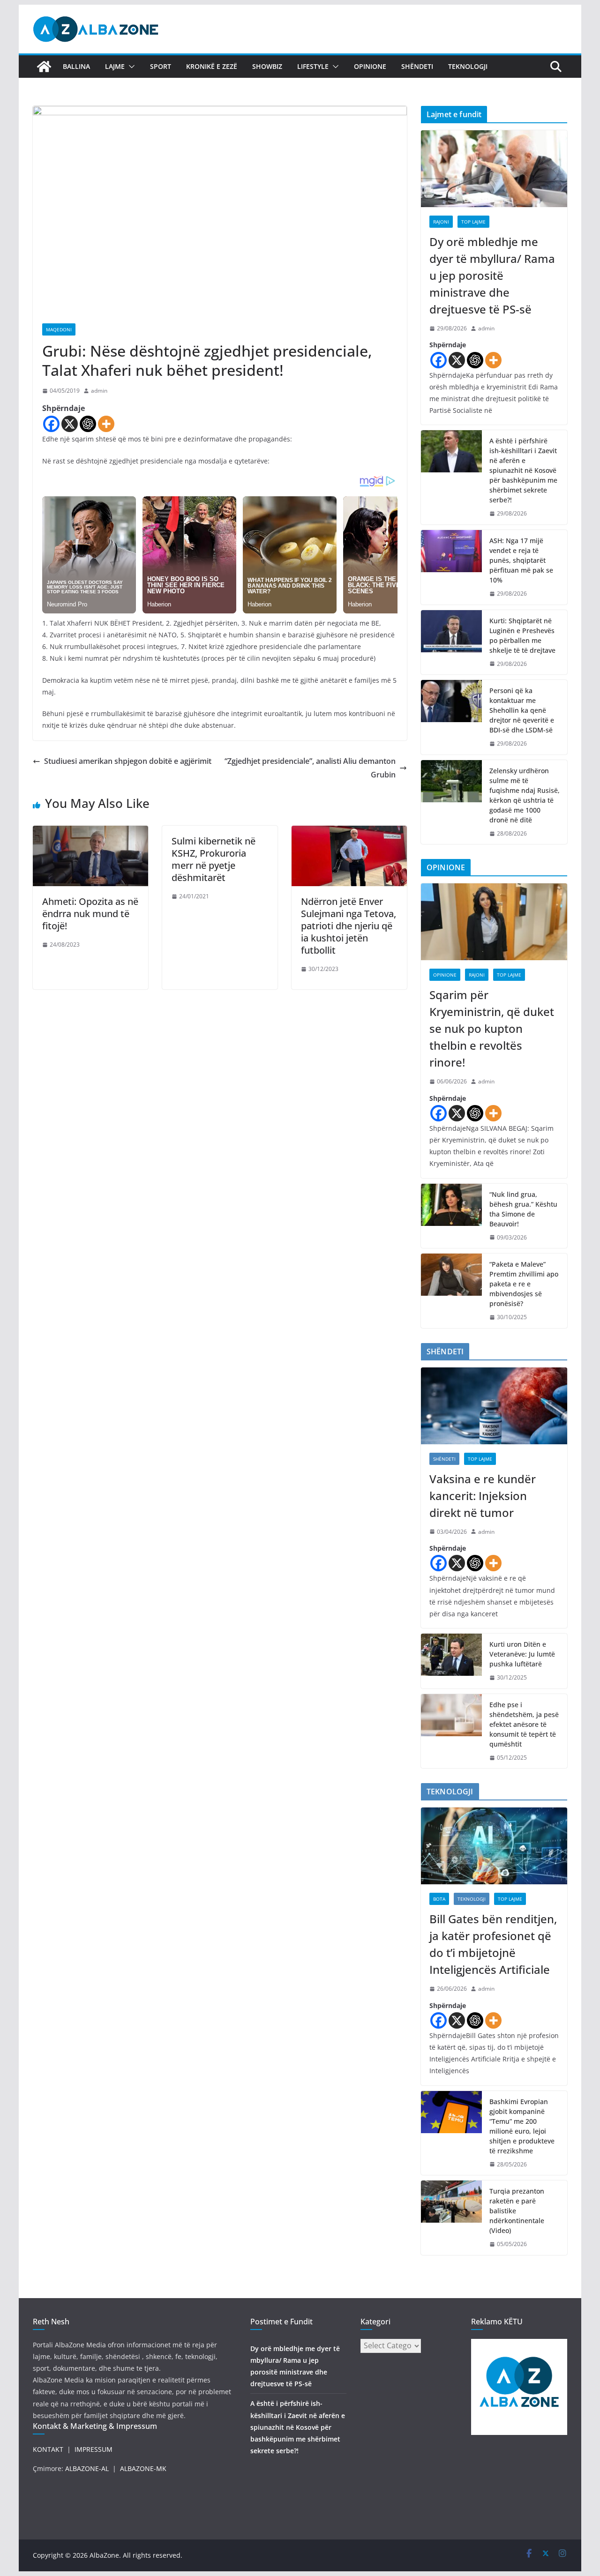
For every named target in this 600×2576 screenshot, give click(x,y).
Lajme (115, 66)
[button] (130, 67)
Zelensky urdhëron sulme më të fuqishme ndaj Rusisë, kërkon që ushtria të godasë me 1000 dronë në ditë (525, 795)
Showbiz (267, 66)
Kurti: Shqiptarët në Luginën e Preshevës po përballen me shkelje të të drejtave (522, 635)
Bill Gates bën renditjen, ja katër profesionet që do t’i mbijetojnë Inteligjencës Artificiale (493, 1944)
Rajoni (441, 222)
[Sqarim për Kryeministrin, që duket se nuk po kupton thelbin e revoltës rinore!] (494, 922)
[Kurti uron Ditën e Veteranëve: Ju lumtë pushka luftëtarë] (451, 1661)
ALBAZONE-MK (143, 2468)
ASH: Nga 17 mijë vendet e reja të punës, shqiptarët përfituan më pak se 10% (521, 560)
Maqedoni (59, 329)
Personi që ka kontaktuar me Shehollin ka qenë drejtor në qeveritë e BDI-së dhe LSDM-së (522, 710)
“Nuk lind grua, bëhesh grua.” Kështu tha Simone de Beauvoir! (523, 1209)
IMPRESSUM (94, 2449)
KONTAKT (48, 2449)
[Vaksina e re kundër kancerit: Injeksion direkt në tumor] (494, 1406)
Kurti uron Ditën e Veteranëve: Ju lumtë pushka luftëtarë (522, 1654)
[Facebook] (51, 424)
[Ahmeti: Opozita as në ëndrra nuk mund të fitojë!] (90, 832)
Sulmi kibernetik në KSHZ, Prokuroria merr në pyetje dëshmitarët (214, 859)
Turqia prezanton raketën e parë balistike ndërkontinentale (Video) (517, 2211)
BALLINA (76, 66)
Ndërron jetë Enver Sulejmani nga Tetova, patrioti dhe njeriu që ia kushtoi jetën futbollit (349, 926)
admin (99, 391)
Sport (161, 66)
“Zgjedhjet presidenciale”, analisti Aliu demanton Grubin (310, 768)
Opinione (370, 66)
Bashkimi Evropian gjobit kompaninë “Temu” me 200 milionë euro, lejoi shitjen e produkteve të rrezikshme (522, 2126)
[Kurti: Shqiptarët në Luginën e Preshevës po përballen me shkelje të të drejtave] (451, 642)
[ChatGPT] (88, 424)
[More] (106, 424)
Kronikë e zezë (212, 66)
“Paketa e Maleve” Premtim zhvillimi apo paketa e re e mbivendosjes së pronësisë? (524, 1284)
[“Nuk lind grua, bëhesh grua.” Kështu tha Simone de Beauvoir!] (451, 1216)
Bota (439, 1899)
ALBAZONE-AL (87, 2468)
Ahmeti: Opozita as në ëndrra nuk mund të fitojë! (90, 914)
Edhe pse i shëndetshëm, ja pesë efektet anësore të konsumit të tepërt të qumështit (524, 1724)
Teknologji (468, 66)
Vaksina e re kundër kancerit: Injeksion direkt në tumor (483, 1496)
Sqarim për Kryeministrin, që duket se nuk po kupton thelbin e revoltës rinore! (492, 1028)
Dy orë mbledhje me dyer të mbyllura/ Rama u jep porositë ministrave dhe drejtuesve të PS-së (492, 275)
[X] (70, 424)
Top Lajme (473, 222)
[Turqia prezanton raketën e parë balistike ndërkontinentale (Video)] (451, 2218)
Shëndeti (417, 66)
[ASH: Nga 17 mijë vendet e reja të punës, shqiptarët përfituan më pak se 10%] (451, 567)
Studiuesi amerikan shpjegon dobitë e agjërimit (128, 761)
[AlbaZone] (44, 67)
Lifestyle (313, 66)
